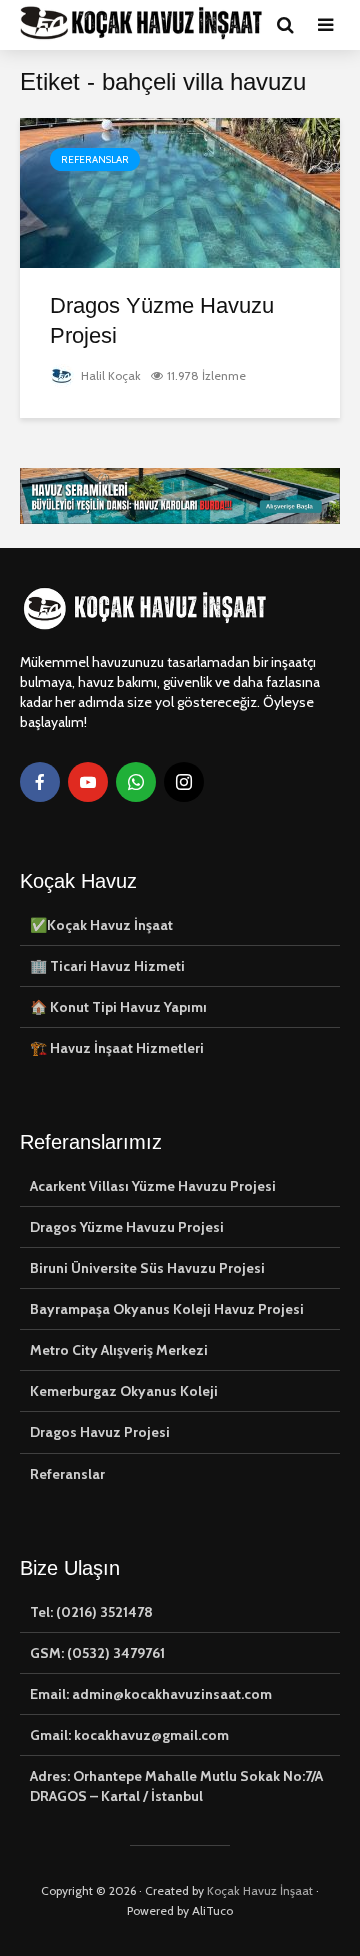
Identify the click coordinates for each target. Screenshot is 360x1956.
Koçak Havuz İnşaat (260, 1890)
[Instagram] (184, 782)
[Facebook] (40, 782)
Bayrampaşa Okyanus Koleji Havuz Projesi (167, 1309)
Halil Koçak (109, 375)
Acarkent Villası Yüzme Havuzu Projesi (153, 1186)
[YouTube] (88, 782)
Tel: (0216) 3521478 (91, 1612)
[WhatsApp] (136, 782)
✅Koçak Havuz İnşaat (101, 925)
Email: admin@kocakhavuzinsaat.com (151, 1694)
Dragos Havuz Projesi (100, 1432)
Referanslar (95, 159)
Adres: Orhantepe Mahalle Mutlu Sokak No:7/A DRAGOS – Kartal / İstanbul (176, 1786)
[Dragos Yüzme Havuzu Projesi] (180, 191)
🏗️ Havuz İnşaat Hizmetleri (117, 1048)
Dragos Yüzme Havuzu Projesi (162, 320)
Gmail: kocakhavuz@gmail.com (129, 1735)
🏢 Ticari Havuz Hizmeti (107, 966)
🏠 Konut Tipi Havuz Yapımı (118, 1007)
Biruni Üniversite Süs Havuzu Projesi (147, 1268)
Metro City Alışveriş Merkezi (119, 1350)
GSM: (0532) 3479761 (97, 1653)
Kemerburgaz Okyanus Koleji (124, 1391)
